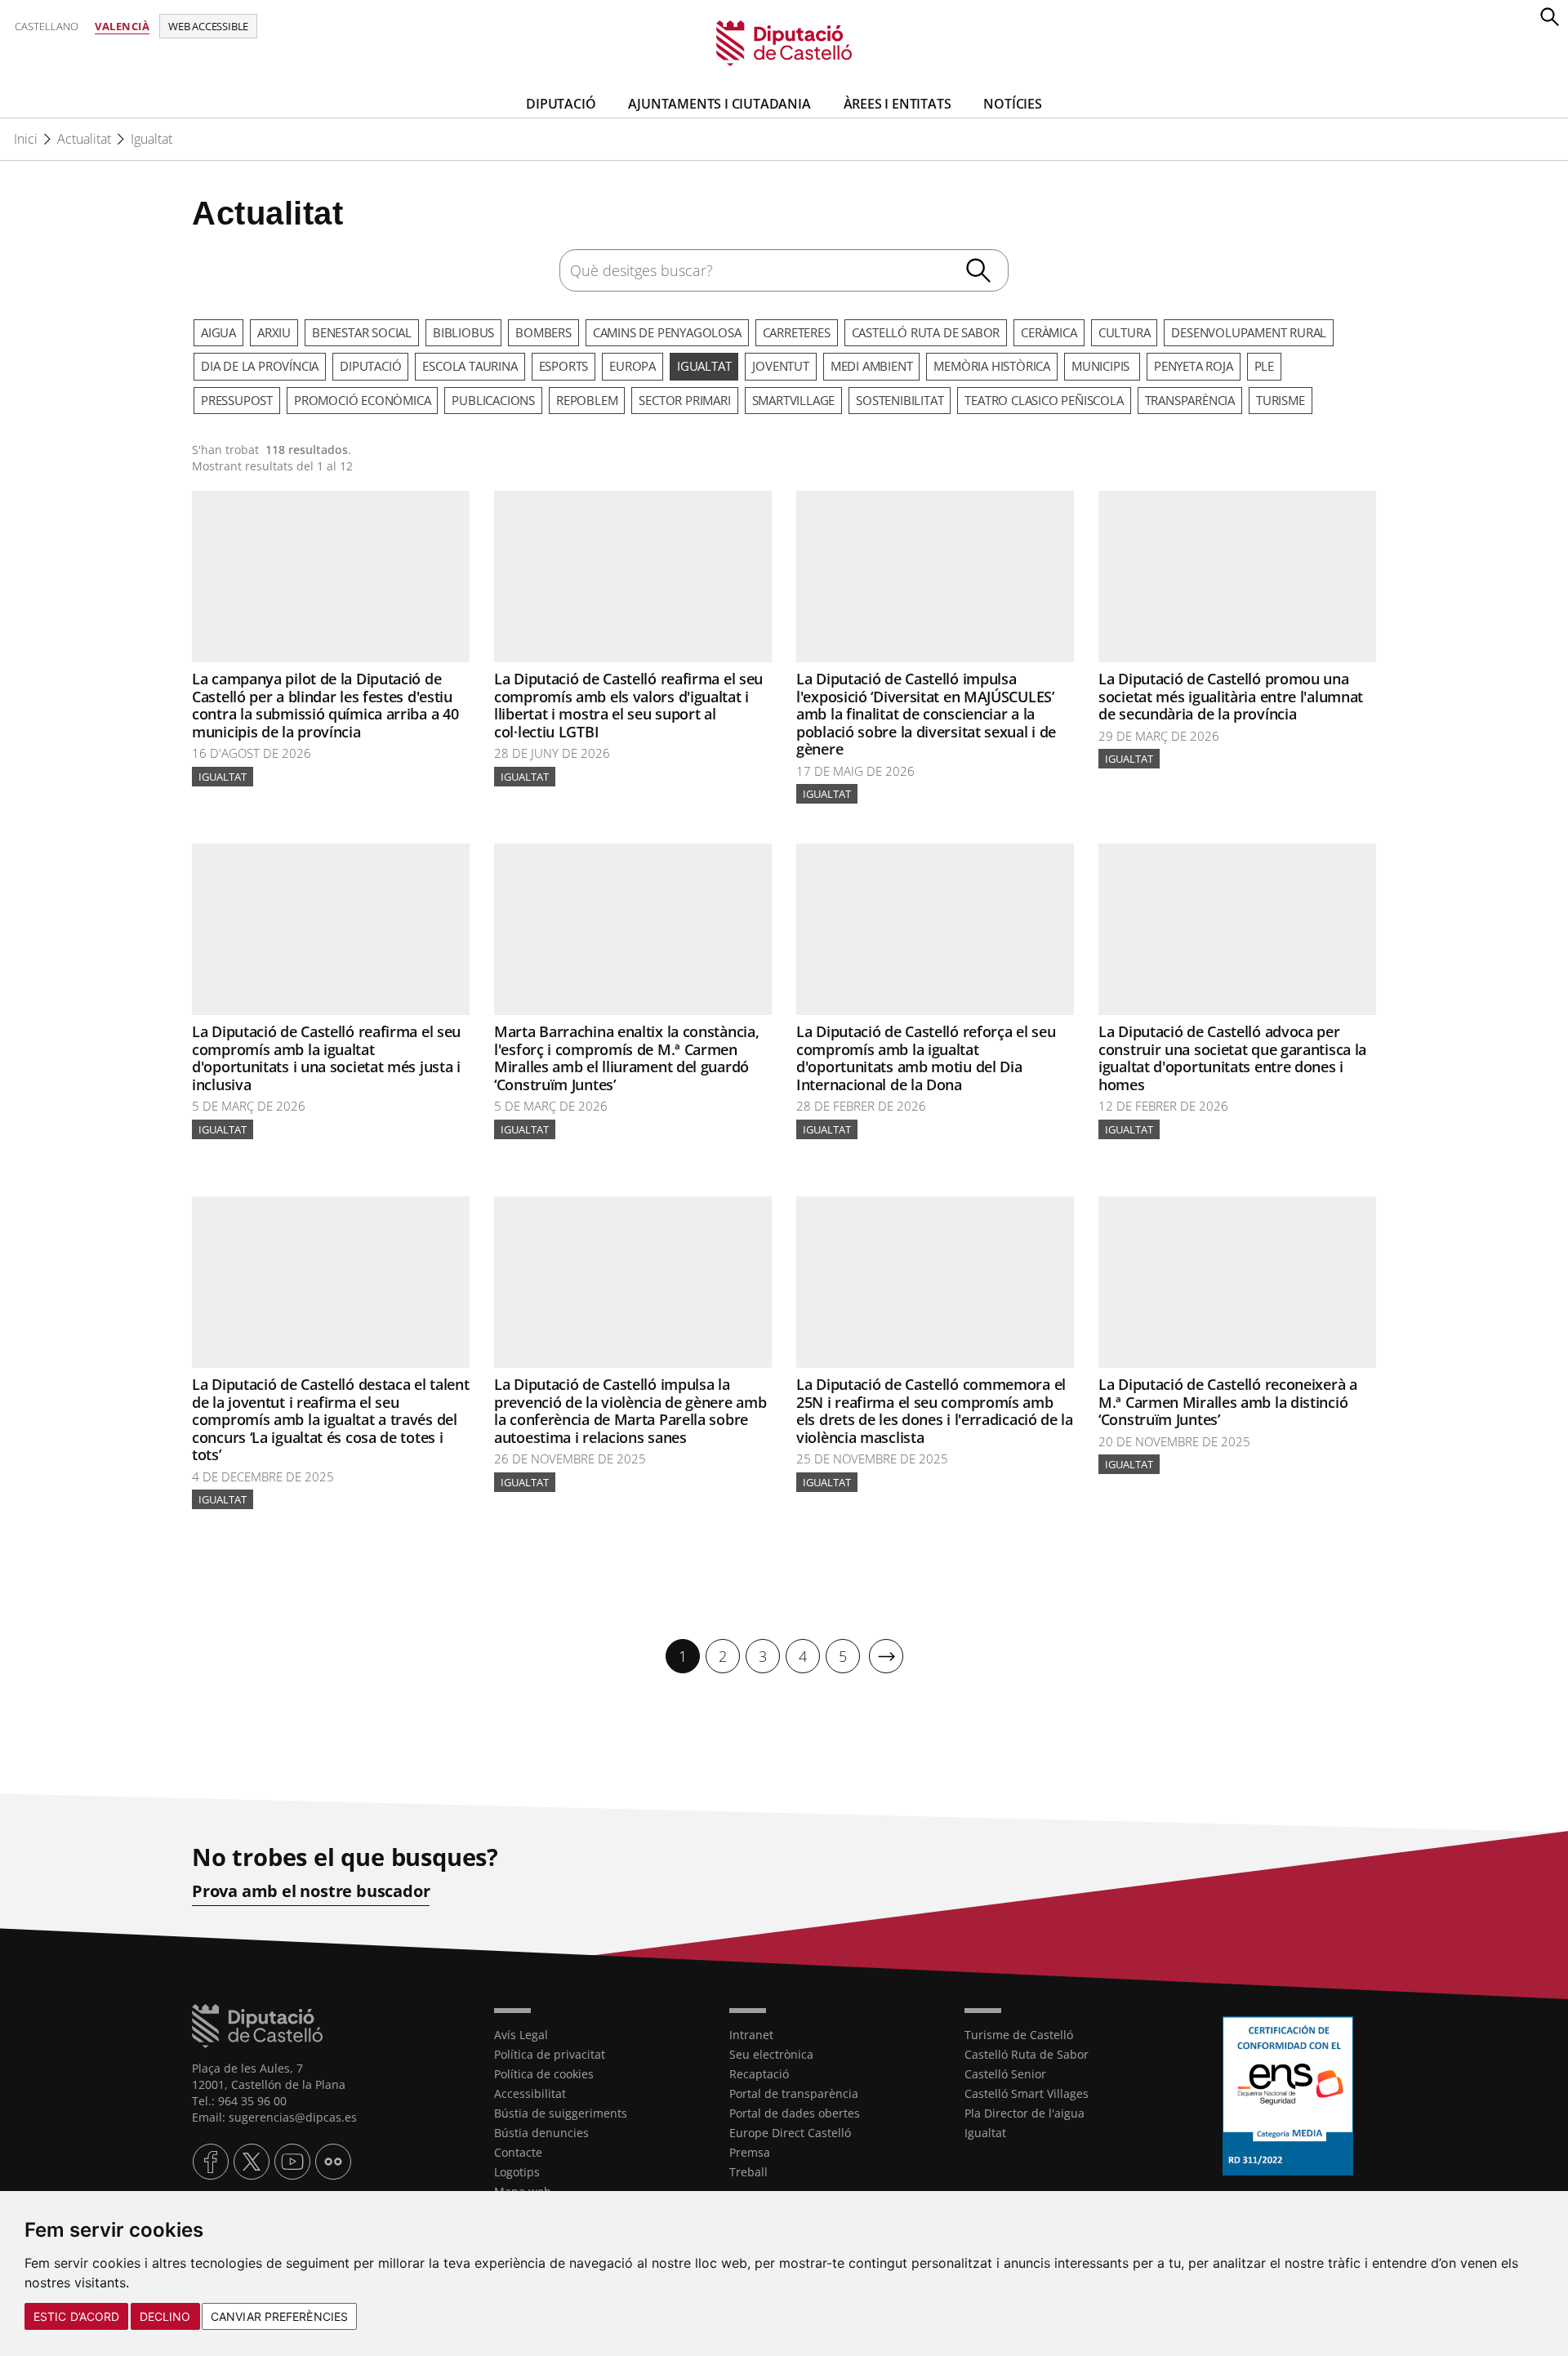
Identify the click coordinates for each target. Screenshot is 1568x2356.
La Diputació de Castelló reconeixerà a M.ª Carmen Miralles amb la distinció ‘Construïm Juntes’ (1228, 1402)
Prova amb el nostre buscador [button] (311, 1891)
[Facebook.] (211, 2162)
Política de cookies (544, 2074)
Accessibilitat (530, 2093)
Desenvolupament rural (1249, 332)
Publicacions (493, 400)
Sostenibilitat (900, 400)
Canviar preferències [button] (279, 2316)
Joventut (780, 366)
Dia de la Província (260, 366)
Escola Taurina (470, 366)
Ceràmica (1049, 332)
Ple (1264, 366)
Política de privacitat (550, 2054)
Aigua (218, 332)
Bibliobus (463, 332)
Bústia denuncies (541, 2133)
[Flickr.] (333, 2162)
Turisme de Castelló (1019, 2035)
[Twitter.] (252, 2162)
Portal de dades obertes (795, 2113)
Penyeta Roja (1194, 366)
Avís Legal (521, 2035)
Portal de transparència (794, 2093)
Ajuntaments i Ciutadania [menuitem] (719, 104)
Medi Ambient (872, 366)
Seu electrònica (771, 2054)
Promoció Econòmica (362, 400)
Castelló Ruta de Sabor (926, 332)
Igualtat (151, 139)
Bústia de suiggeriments (561, 2113)
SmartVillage (794, 400)
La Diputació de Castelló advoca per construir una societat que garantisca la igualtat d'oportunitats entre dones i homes (1232, 1058)
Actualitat (84, 139)
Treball (748, 2172)
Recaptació (759, 2074)
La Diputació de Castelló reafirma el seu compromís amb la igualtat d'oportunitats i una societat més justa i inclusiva (326, 1058)
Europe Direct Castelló (790, 2133)
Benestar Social (362, 332)
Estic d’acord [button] (76, 2316)
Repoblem (587, 400)
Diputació (370, 366)
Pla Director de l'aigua (1025, 2113)
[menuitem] (683, 1656)
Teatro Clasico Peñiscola (1044, 400)
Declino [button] (165, 2316)
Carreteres (797, 332)
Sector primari (684, 400)
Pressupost (237, 400)
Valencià (122, 26)
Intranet (751, 2035)
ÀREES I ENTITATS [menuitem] (898, 104)
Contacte (518, 2152)
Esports (564, 366)
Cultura (1125, 332)
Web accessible (208, 26)
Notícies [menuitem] (1012, 104)
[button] (1549, 16)
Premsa (750, 2152)
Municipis (1102, 366)
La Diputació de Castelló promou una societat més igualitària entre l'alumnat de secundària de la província (1231, 696)
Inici (26, 139)
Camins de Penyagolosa (667, 332)
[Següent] (886, 1656)
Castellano (47, 26)
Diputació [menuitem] (561, 104)
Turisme (1281, 400)
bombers (543, 332)
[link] (784, 42)
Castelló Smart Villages (1027, 2093)
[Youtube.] (292, 2162)
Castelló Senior (1005, 2074)
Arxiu (274, 332)
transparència (1190, 400)
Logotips (517, 2172)
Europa (633, 366)
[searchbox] (784, 270)
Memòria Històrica (992, 366)
